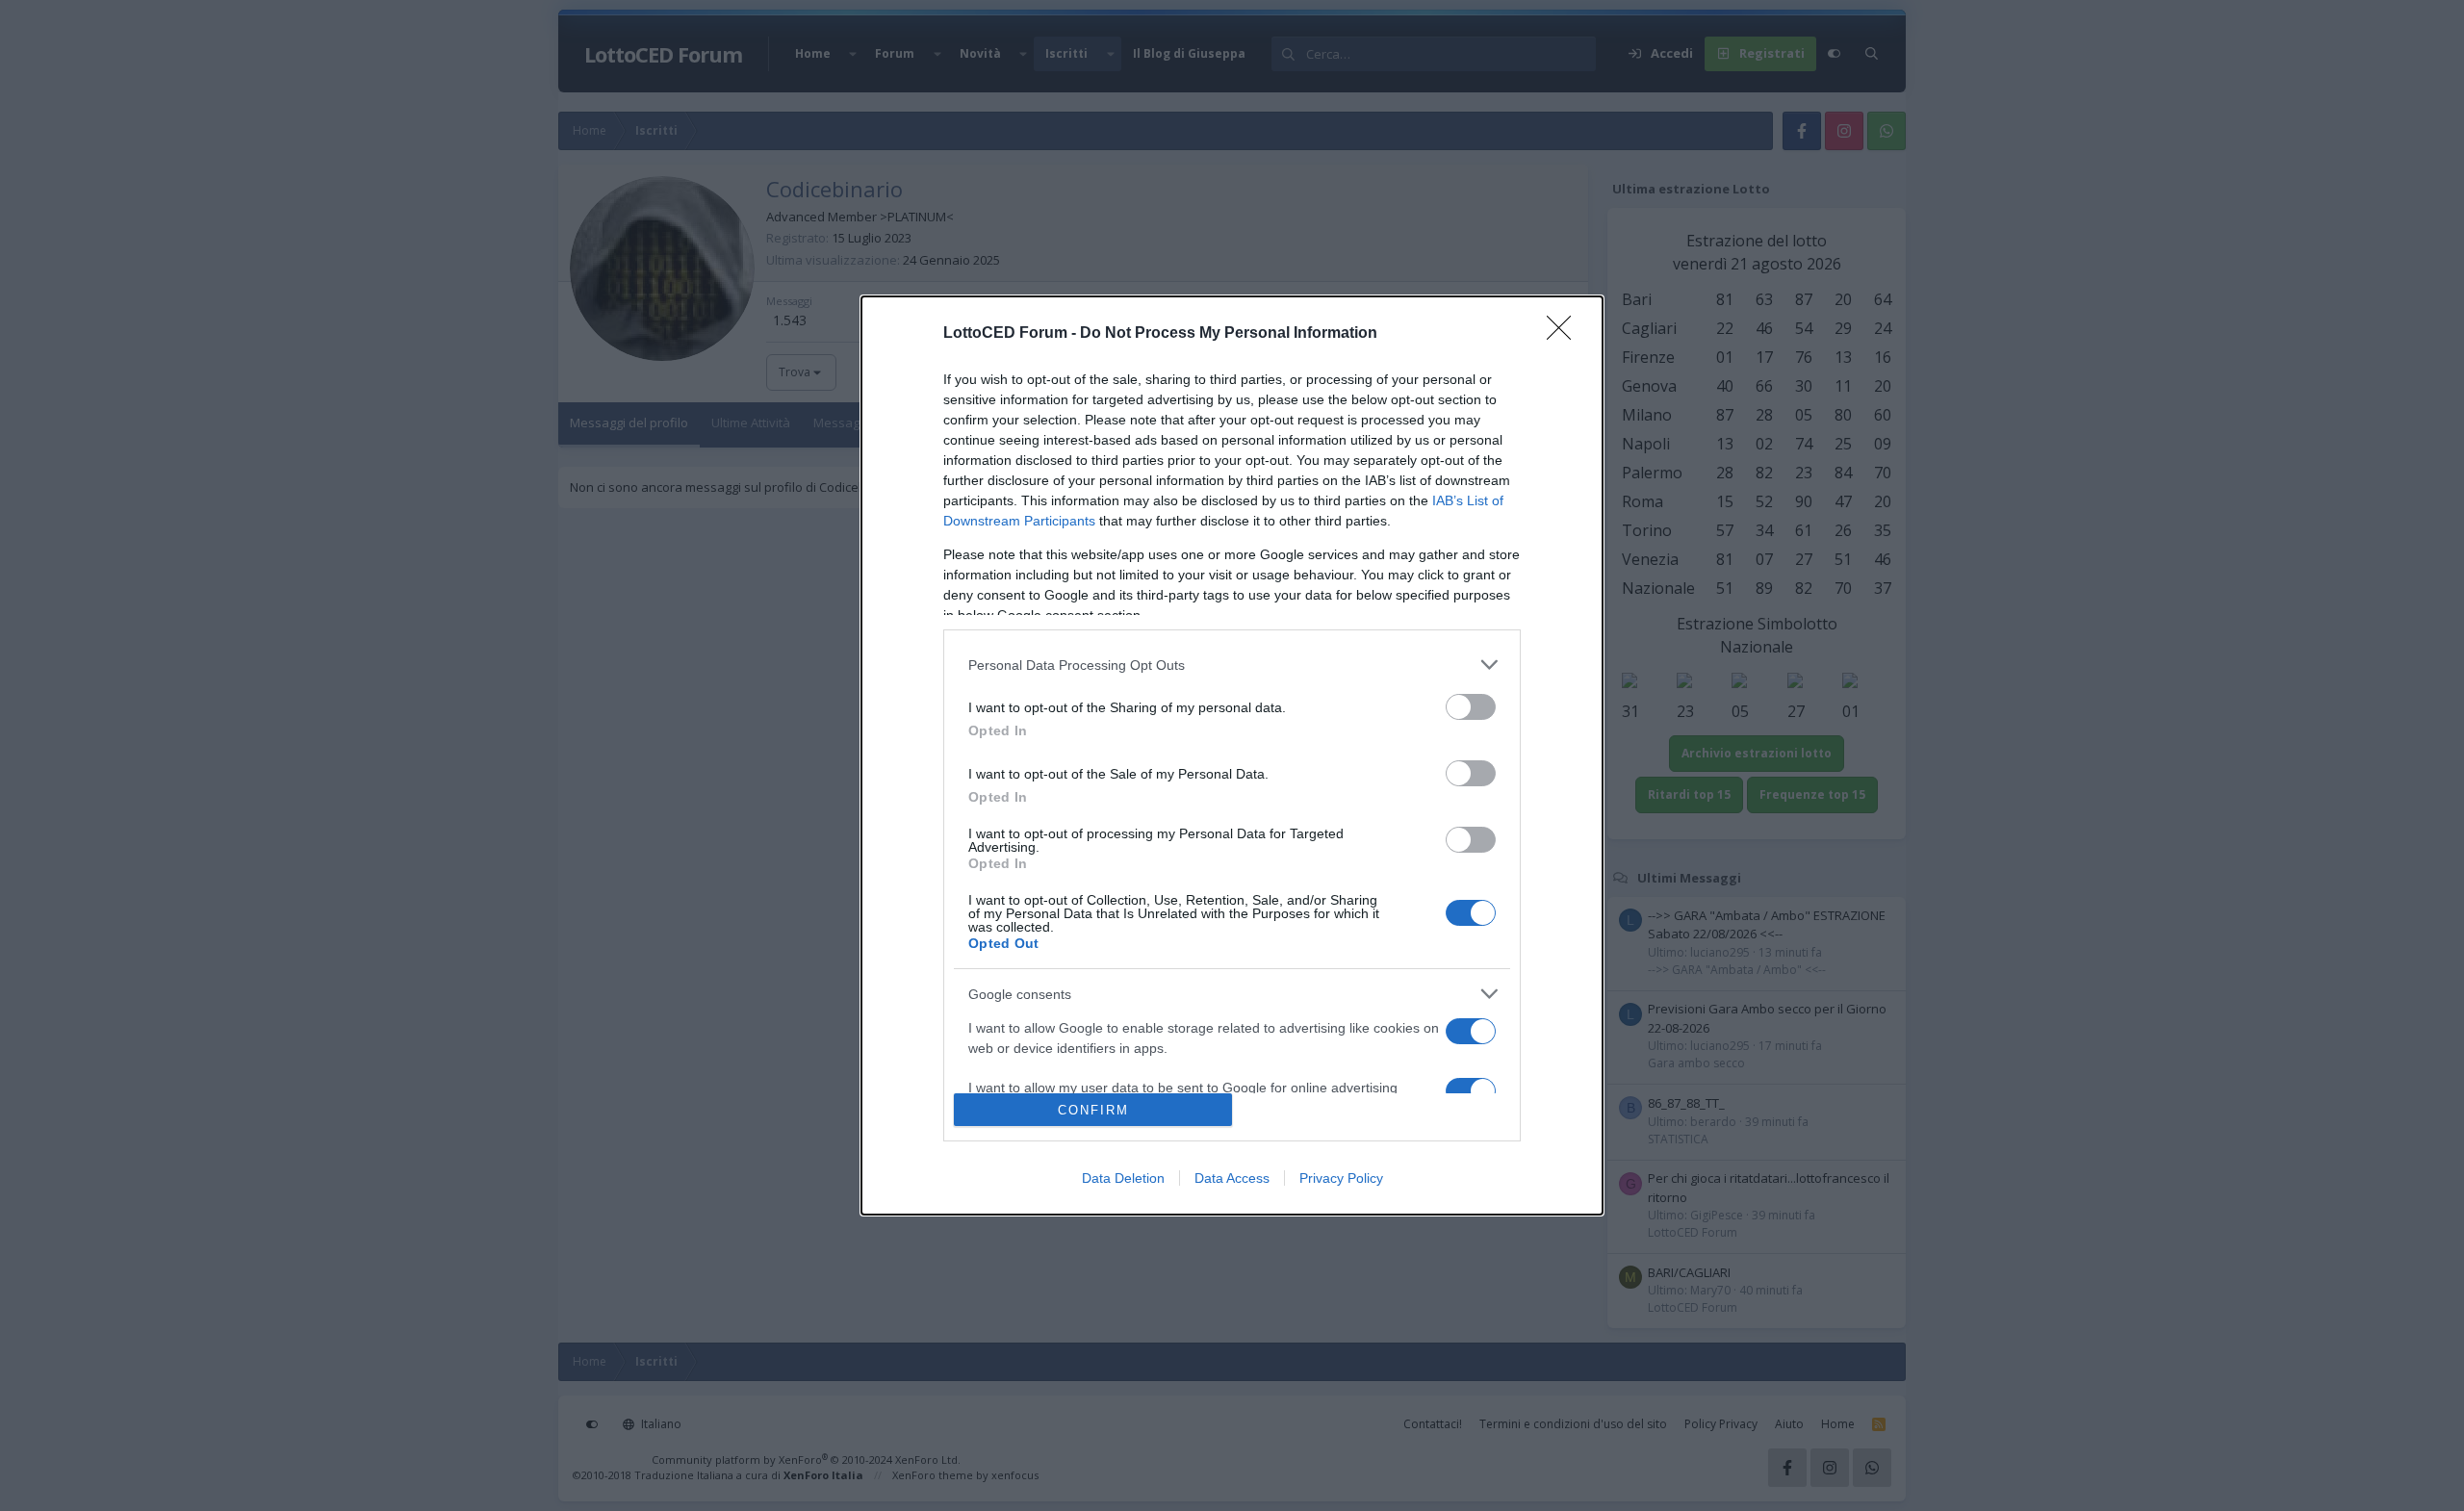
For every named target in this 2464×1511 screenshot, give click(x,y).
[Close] (1565, 334)
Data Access (1232, 1178)
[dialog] (1232, 755)
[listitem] (1232, 665)
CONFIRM (1093, 1110)
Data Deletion (1123, 1178)
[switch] (1471, 707)
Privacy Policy (1341, 1178)
